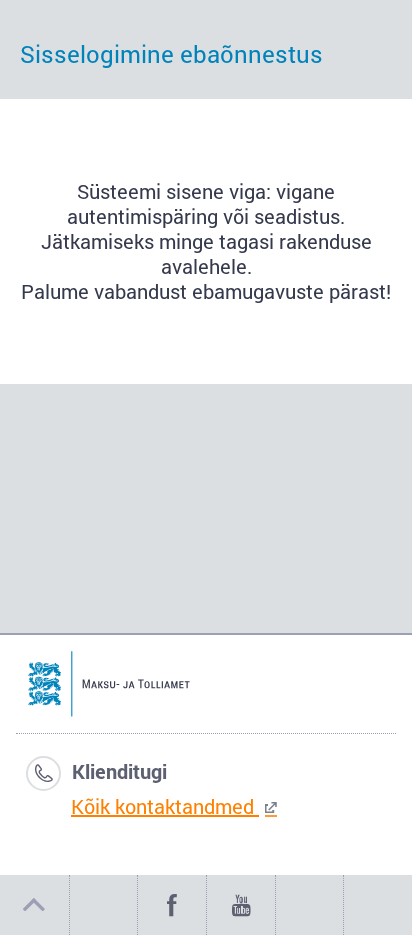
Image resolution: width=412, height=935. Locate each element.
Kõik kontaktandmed (165, 806)
